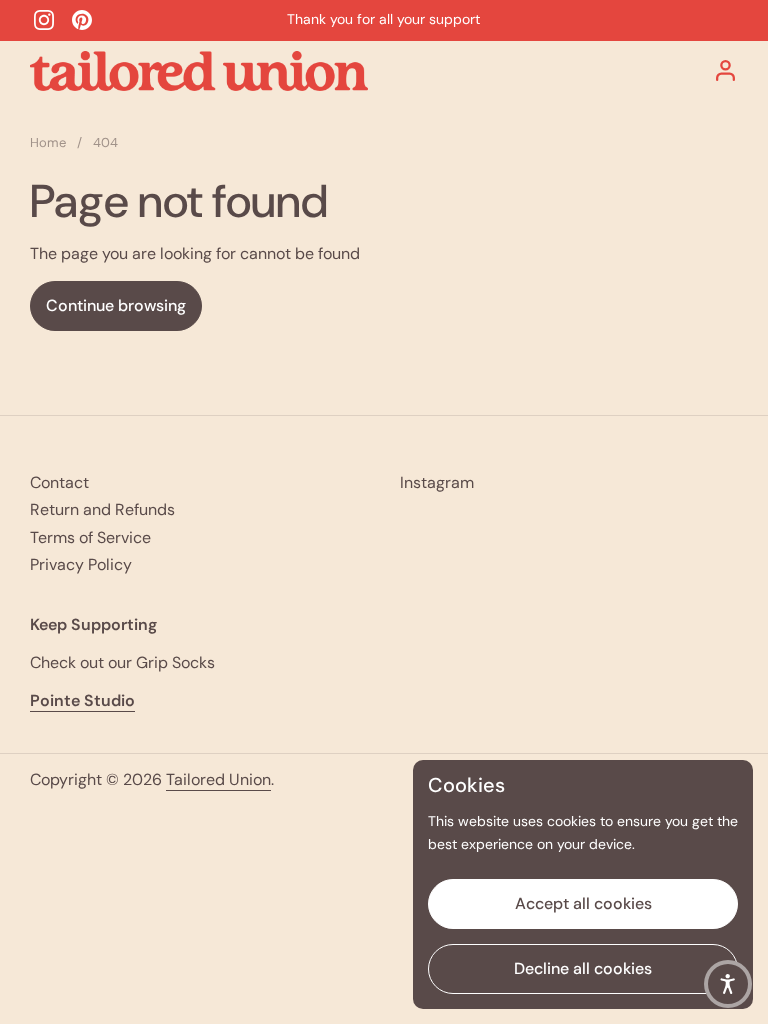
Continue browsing (116, 305)
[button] (728, 984)
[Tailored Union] (199, 71)
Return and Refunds (102, 509)
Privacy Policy (81, 564)
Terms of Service (90, 537)
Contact (59, 482)
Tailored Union (218, 779)
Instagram (437, 482)
